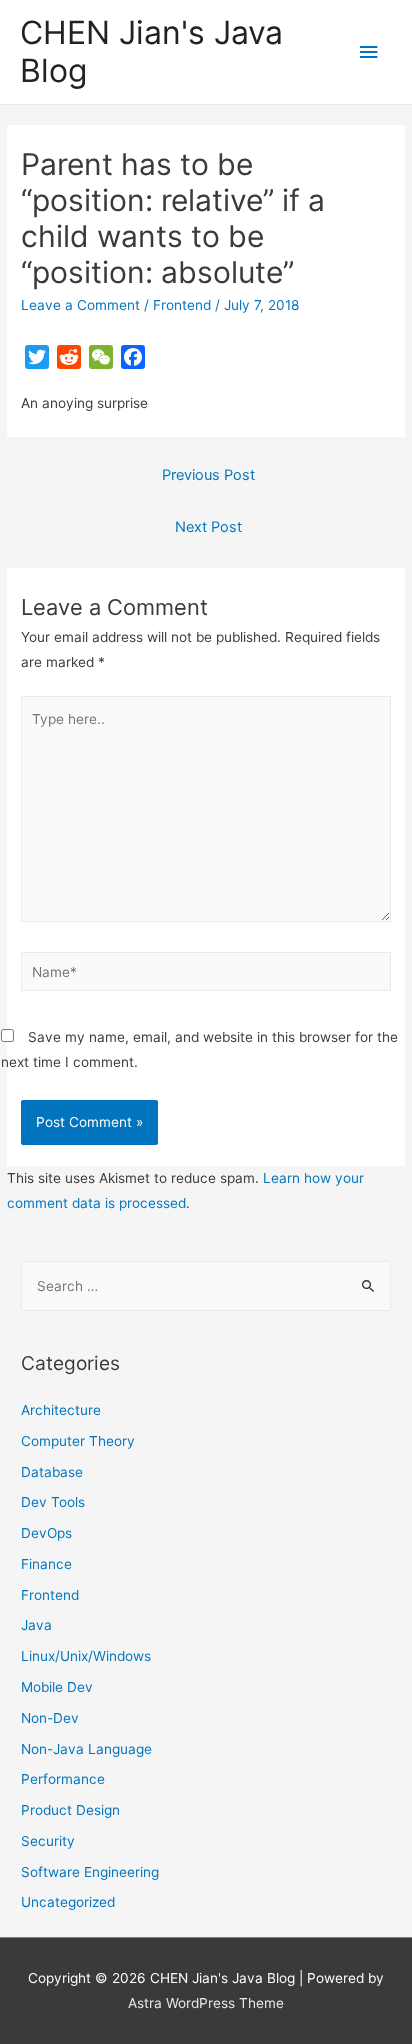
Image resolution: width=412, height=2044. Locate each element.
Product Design (70, 1810)
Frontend (182, 305)
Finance (46, 1564)
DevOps (46, 1533)
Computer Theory (78, 1441)
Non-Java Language (86, 1749)
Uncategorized (68, 1902)
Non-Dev (50, 1718)
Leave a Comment (80, 305)
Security (48, 1841)
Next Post (208, 527)
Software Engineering (90, 1872)
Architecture (61, 1410)
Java (36, 1625)
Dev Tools (53, 1502)
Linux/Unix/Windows (86, 1656)
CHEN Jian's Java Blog (151, 51)
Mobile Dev (57, 1687)
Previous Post (208, 475)
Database (52, 1472)
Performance (63, 1779)
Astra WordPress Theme (206, 2003)
